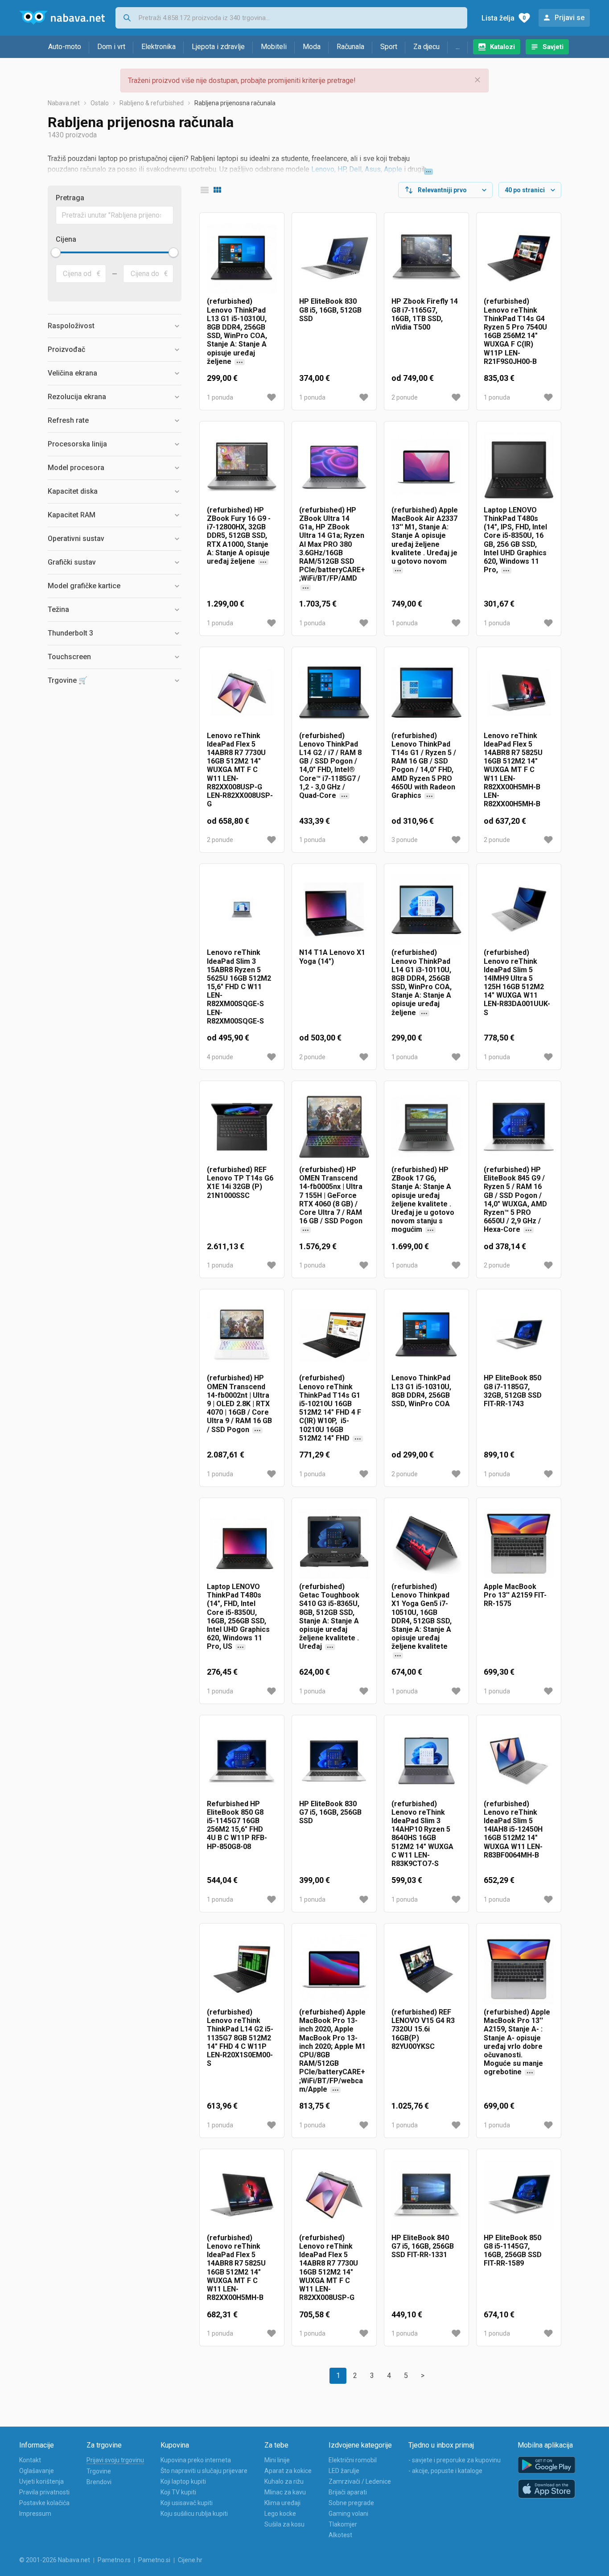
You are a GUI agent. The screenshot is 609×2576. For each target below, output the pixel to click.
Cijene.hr (190, 2560)
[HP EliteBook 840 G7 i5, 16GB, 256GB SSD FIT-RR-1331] (426, 2195)
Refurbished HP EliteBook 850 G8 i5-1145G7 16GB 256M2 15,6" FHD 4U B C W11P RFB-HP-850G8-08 (237, 1825)
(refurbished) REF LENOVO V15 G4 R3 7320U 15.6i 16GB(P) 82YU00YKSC (423, 2029)
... (458, 47)
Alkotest (340, 2535)
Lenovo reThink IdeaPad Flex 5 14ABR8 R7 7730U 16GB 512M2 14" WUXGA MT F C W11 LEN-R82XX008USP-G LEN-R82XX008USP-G (240, 770)
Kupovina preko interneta (196, 2460)
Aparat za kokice (288, 2471)
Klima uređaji (282, 2503)
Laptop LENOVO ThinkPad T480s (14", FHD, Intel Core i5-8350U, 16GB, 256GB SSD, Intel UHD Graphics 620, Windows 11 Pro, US (238, 1621)
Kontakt (30, 2460)
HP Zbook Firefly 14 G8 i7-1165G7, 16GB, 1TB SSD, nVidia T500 (425, 314)
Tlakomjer (343, 2524)
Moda (312, 47)
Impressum (35, 2514)
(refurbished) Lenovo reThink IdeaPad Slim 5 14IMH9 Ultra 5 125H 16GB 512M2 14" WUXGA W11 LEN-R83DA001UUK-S (517, 982)
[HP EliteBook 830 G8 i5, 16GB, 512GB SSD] (334, 258)
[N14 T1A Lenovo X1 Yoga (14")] (334, 910)
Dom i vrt (111, 47)
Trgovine (99, 2471)
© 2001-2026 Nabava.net (55, 2560)
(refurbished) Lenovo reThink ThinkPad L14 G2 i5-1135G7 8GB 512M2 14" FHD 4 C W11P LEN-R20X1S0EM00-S (240, 2038)
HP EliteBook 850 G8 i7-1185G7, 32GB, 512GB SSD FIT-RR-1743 (513, 1391)
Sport (389, 47)
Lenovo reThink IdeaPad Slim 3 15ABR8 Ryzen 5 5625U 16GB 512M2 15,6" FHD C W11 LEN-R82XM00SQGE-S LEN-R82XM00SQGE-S (239, 987)
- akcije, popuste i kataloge (445, 2471)
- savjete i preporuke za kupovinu (455, 2460)
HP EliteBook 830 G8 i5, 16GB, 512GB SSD (330, 310)
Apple (393, 169)
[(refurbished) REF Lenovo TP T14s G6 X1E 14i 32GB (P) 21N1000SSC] (242, 1127)
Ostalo (100, 103)
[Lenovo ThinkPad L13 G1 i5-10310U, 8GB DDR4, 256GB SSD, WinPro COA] (426, 1335)
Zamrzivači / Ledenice (360, 2481)
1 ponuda (220, 397)
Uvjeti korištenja (41, 2481)
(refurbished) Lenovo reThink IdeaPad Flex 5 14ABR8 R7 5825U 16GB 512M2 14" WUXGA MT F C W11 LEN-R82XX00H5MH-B (236, 2268)
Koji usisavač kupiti (187, 2503)
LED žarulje (344, 2471)
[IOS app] (547, 2489)
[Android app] (547, 2465)
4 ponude (220, 1057)
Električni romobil (353, 2460)
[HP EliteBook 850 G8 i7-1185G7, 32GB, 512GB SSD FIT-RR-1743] (519, 1335)
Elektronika (158, 47)
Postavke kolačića (44, 2503)
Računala (350, 47)
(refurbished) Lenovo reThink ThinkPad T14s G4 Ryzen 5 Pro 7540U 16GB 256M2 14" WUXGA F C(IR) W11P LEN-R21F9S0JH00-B (515, 331)
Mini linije (277, 2460)
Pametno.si (154, 2560)
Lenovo (323, 169)
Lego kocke (280, 2514)
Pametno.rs (114, 2560)
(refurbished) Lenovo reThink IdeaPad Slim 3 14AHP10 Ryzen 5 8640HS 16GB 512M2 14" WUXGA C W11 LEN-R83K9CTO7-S (422, 1834)
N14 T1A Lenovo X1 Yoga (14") (332, 957)
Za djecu (426, 47)
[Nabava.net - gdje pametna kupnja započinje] (62, 18)
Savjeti (553, 47)
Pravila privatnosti (44, 2492)
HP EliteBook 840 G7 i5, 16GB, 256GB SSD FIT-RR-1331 (423, 2246)
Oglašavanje (37, 2471)
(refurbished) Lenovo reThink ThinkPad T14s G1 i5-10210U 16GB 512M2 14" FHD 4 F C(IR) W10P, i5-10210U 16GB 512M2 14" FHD (332, 1408)
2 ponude (405, 397)
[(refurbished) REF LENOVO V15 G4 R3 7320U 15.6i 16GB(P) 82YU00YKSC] (426, 1969)
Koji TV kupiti (178, 2492)
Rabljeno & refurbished (152, 103)
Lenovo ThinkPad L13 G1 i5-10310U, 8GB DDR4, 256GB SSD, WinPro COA (421, 1391)
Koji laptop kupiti (183, 2481)
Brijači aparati (348, 2492)
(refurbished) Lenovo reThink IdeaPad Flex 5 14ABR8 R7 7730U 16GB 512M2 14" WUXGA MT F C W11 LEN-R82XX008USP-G (329, 2268)
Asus (373, 169)
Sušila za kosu (284, 2524)
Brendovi (99, 2482)
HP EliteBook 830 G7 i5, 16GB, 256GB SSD (330, 1812)
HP (342, 169)
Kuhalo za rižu (284, 2481)
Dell (355, 169)
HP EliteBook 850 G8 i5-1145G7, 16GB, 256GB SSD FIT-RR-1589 (513, 2251)
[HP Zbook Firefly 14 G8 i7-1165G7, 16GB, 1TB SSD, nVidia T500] (426, 258)
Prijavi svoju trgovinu (115, 2460)
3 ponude (405, 840)
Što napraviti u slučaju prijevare (204, 2471)
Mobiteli (274, 47)
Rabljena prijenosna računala (235, 103)
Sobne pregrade (351, 2503)
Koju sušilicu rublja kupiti (194, 2514)
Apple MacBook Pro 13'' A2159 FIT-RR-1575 (515, 1595)
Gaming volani (348, 2514)
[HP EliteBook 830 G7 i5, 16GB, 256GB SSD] (334, 1761)
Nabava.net (64, 103)
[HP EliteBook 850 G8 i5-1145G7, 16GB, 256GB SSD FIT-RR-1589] (519, 2195)
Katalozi (502, 47)
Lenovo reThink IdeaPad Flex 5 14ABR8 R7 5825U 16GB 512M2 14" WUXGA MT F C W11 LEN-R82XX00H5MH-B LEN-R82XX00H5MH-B (513, 770)
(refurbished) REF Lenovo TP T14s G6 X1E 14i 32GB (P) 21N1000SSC (240, 1183)
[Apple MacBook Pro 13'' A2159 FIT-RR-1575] (519, 1544)
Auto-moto (65, 47)
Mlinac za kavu (285, 2492)
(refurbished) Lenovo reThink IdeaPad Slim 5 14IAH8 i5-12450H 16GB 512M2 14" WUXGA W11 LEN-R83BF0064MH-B (513, 1829)
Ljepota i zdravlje (218, 47)
